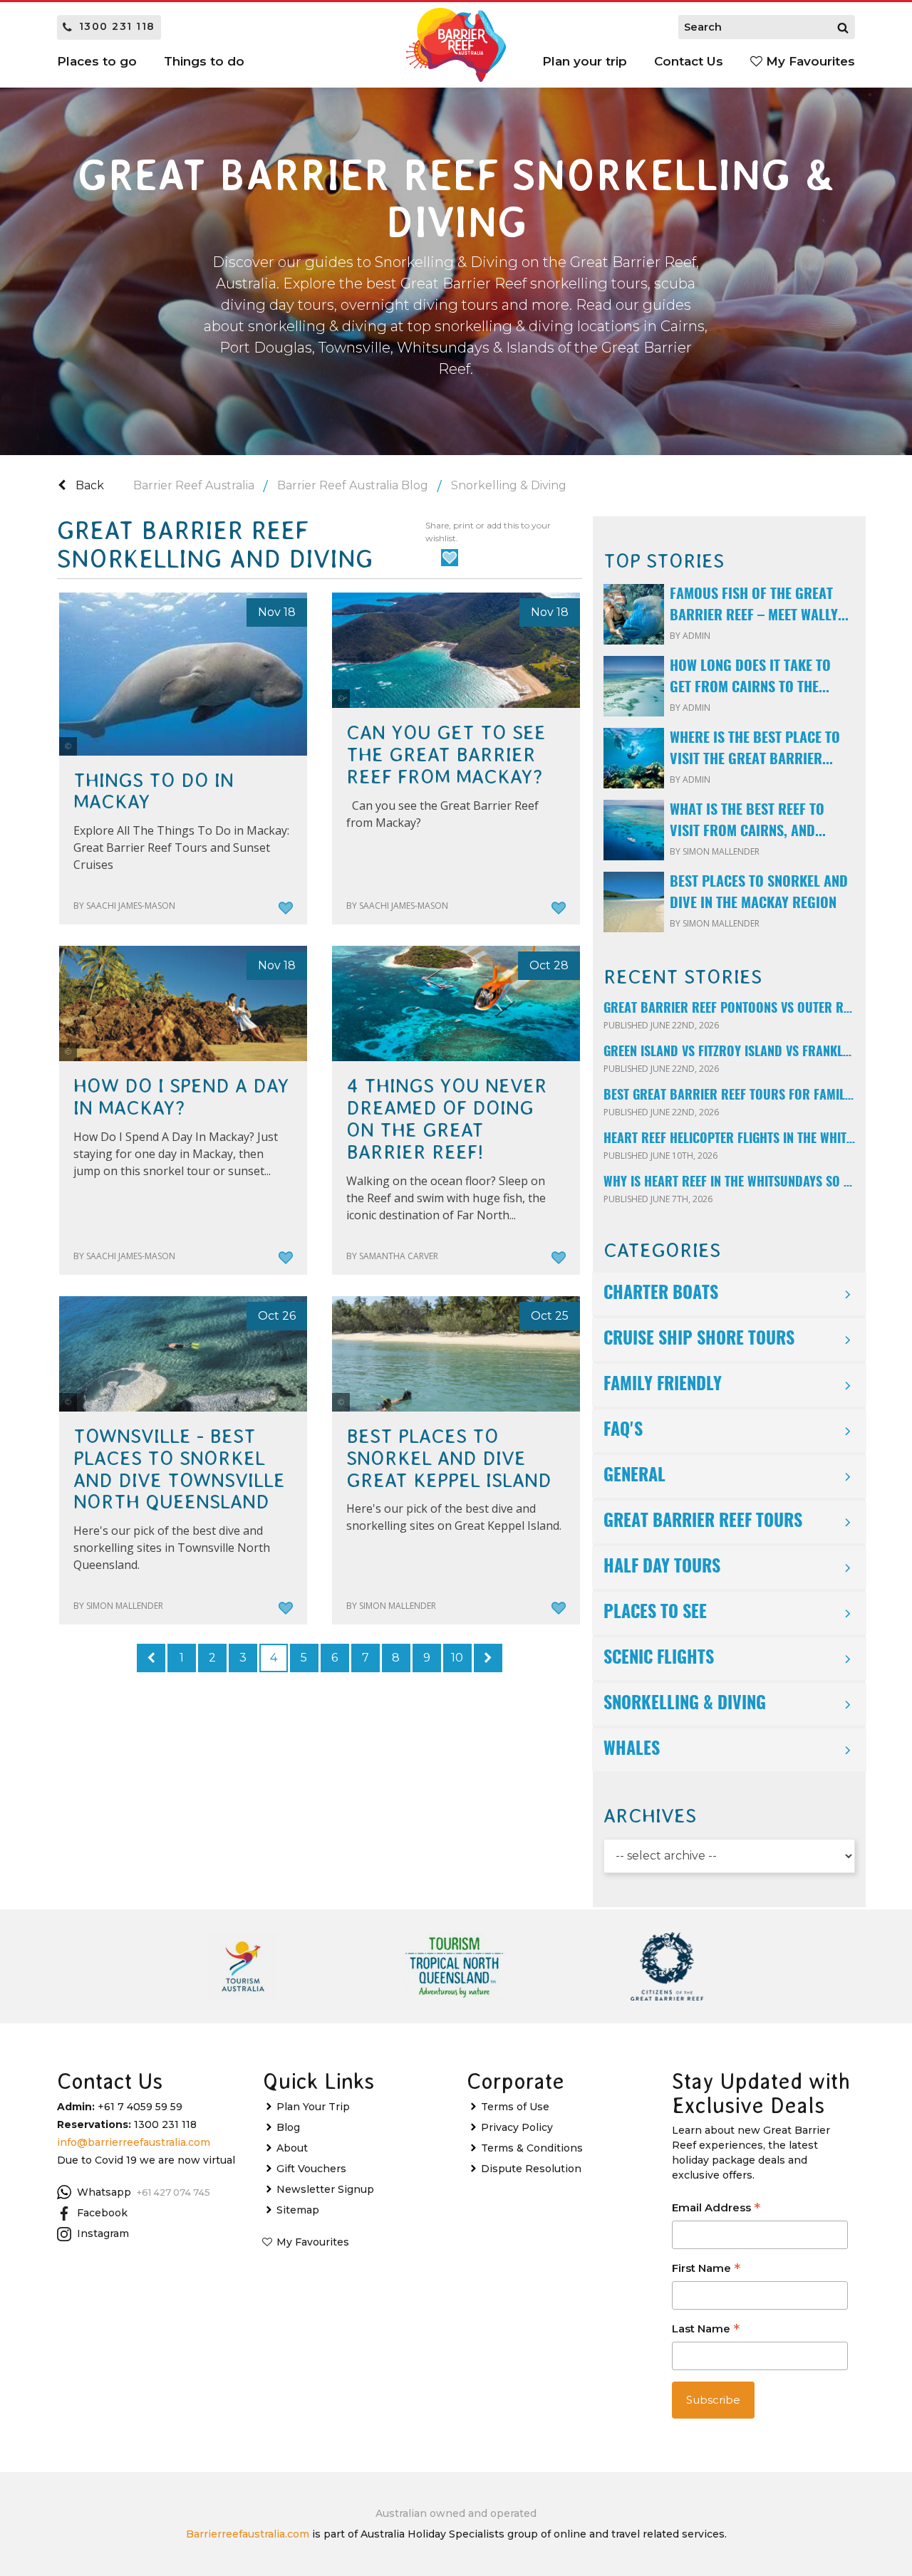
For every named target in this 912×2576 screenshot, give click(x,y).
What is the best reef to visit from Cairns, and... (748, 821)
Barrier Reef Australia (194, 485)
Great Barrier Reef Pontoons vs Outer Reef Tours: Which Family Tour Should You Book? (729, 1009)
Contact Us (689, 61)
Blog (288, 2127)
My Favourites (809, 61)
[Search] (843, 27)
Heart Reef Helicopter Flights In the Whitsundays (729, 1140)
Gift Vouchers (311, 2169)
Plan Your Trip (313, 2107)
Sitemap (298, 2210)
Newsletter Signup (325, 2189)
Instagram (103, 2233)
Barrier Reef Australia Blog (353, 485)
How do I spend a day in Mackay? (181, 1097)
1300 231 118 (117, 26)
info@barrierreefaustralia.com (134, 2142)
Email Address (716, 2209)
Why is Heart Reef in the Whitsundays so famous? (729, 1183)
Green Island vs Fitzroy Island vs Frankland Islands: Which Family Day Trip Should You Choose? (729, 1053)
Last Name (706, 2330)
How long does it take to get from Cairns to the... (750, 677)
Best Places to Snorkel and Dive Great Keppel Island (449, 1459)
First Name (706, 2269)
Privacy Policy (517, 2127)
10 (457, 1658)
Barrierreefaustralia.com (248, 2534)
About (292, 2148)
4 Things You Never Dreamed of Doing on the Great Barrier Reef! (447, 1119)
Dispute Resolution (531, 2169)
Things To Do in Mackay (154, 792)
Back (88, 485)
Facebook (102, 2213)
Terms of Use (515, 2107)
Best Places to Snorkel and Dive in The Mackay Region (759, 893)
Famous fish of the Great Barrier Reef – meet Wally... (759, 605)
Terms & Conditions (532, 2148)
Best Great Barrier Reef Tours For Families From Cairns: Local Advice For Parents (729, 1096)
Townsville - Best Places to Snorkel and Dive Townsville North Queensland (179, 1469)
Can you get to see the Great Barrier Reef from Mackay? (446, 755)
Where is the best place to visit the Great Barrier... (755, 749)
